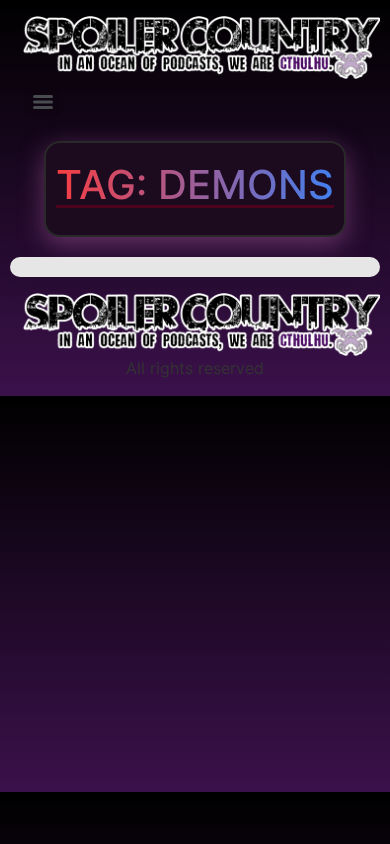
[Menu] (43, 102)
